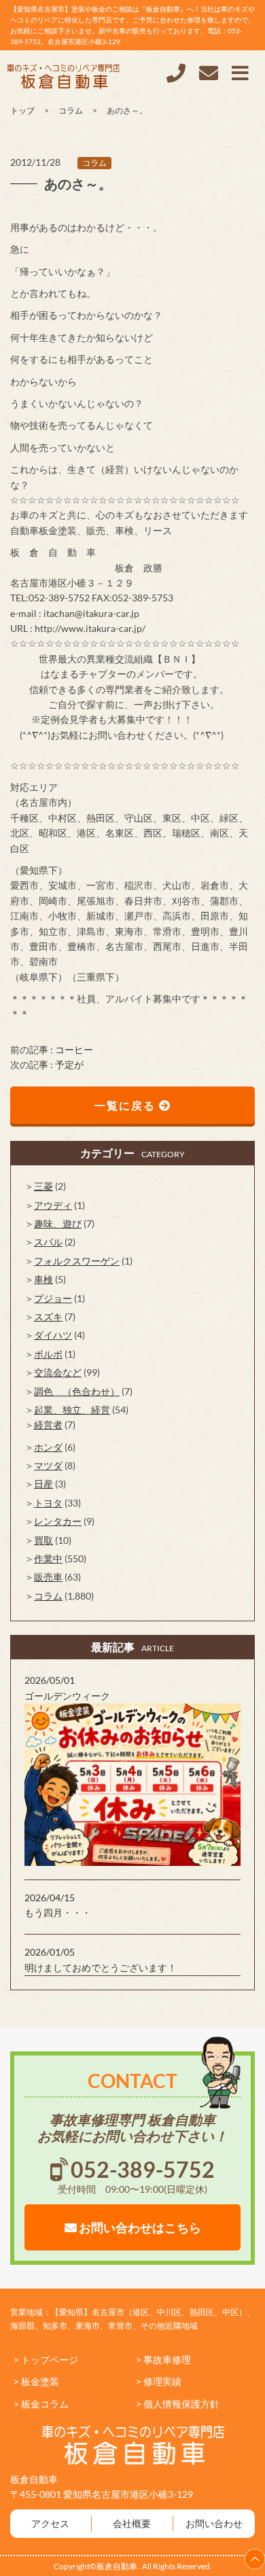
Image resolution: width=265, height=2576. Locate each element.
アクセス (50, 2523)
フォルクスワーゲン (77, 1261)
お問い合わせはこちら (139, 2227)
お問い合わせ (214, 2523)
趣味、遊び (58, 1223)
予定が (69, 1064)
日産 (43, 1484)
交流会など (58, 1372)
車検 (43, 1279)
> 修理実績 (159, 2381)
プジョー (53, 1298)
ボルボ (48, 1354)
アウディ (53, 1205)
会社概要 (132, 2523)
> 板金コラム (41, 2404)
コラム (94, 163)
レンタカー (58, 1521)
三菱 (43, 1186)
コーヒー (74, 1049)
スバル (48, 1242)
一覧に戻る (127, 1105)
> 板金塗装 (36, 2381)
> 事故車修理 (163, 2360)
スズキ (48, 1317)
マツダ (48, 1465)
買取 (43, 1540)
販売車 (48, 1577)
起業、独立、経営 (72, 1410)
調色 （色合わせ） (77, 1391)
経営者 (48, 1425)
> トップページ (46, 2360)
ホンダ (48, 1447)
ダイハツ (53, 1335)
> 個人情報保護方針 (178, 2404)
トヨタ (48, 1503)
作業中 (48, 1558)
